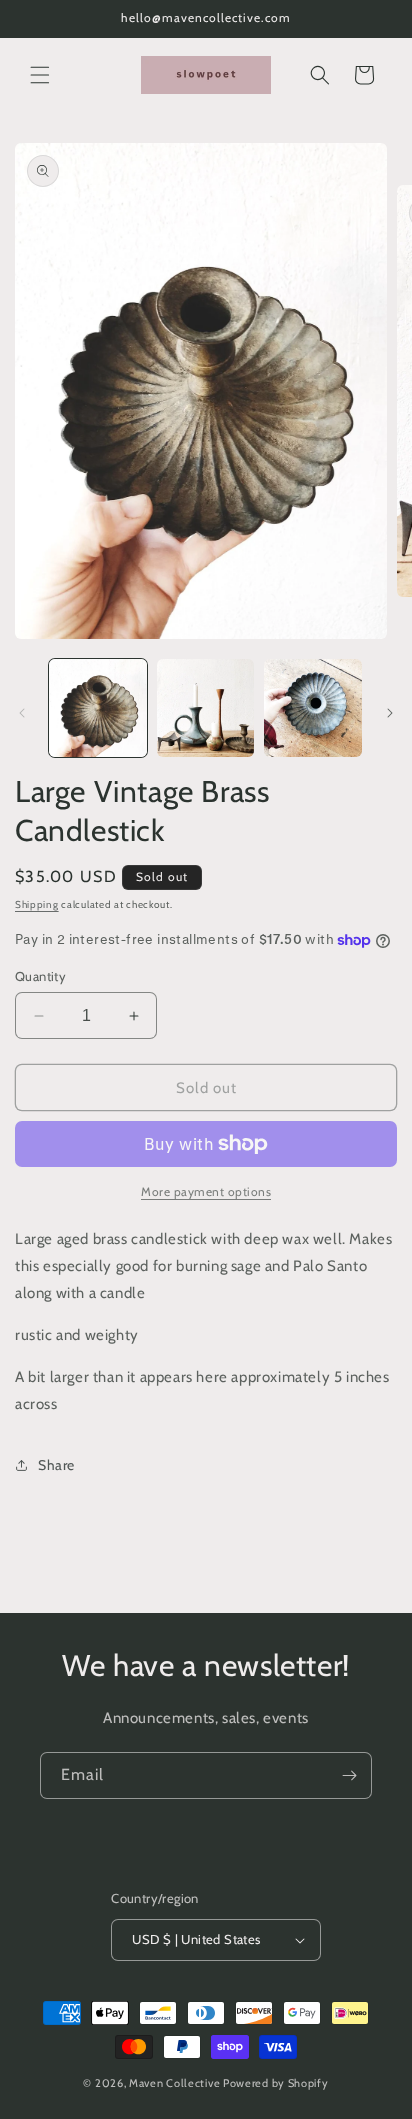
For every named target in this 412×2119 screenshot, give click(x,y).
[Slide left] (22, 713)
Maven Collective (174, 2083)
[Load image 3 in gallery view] (313, 708)
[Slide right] (390, 713)
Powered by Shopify (276, 2083)
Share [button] (56, 1465)
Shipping (37, 904)
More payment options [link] (206, 1191)
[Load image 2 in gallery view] (206, 708)
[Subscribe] (349, 1775)
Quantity (40, 976)
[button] (40, 75)
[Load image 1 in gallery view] (98, 708)
